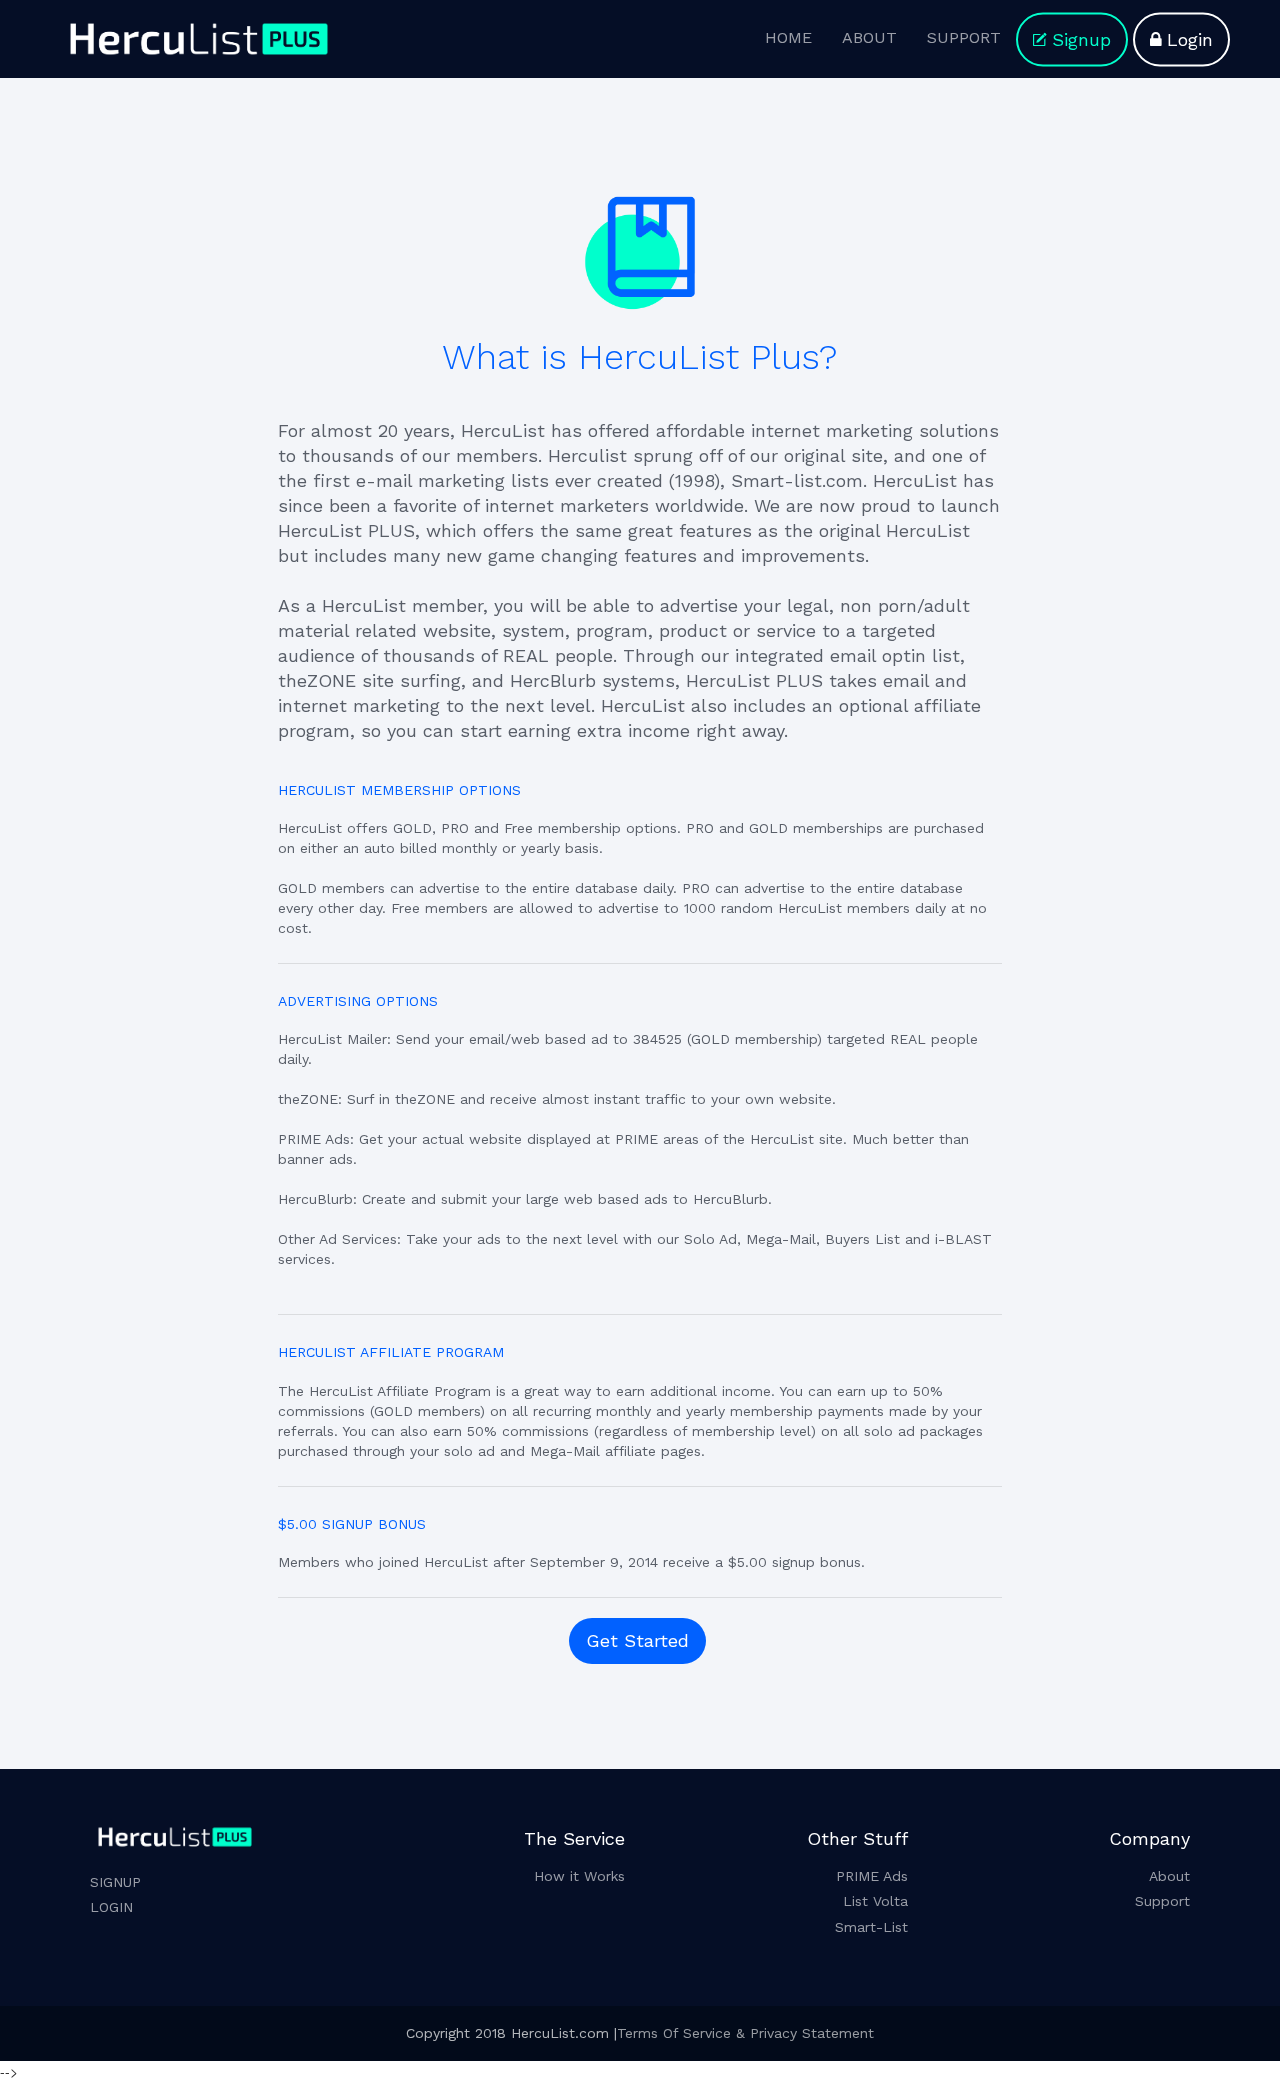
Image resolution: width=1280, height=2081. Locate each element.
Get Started (637, 1640)
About (1169, 1876)
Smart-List (871, 1927)
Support (1162, 1901)
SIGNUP (115, 1882)
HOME (788, 37)
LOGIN (111, 1907)
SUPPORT (964, 37)
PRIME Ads (872, 1876)
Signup (1081, 39)
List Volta (875, 1901)
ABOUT (869, 37)
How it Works (579, 1876)
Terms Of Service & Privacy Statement (745, 2033)
